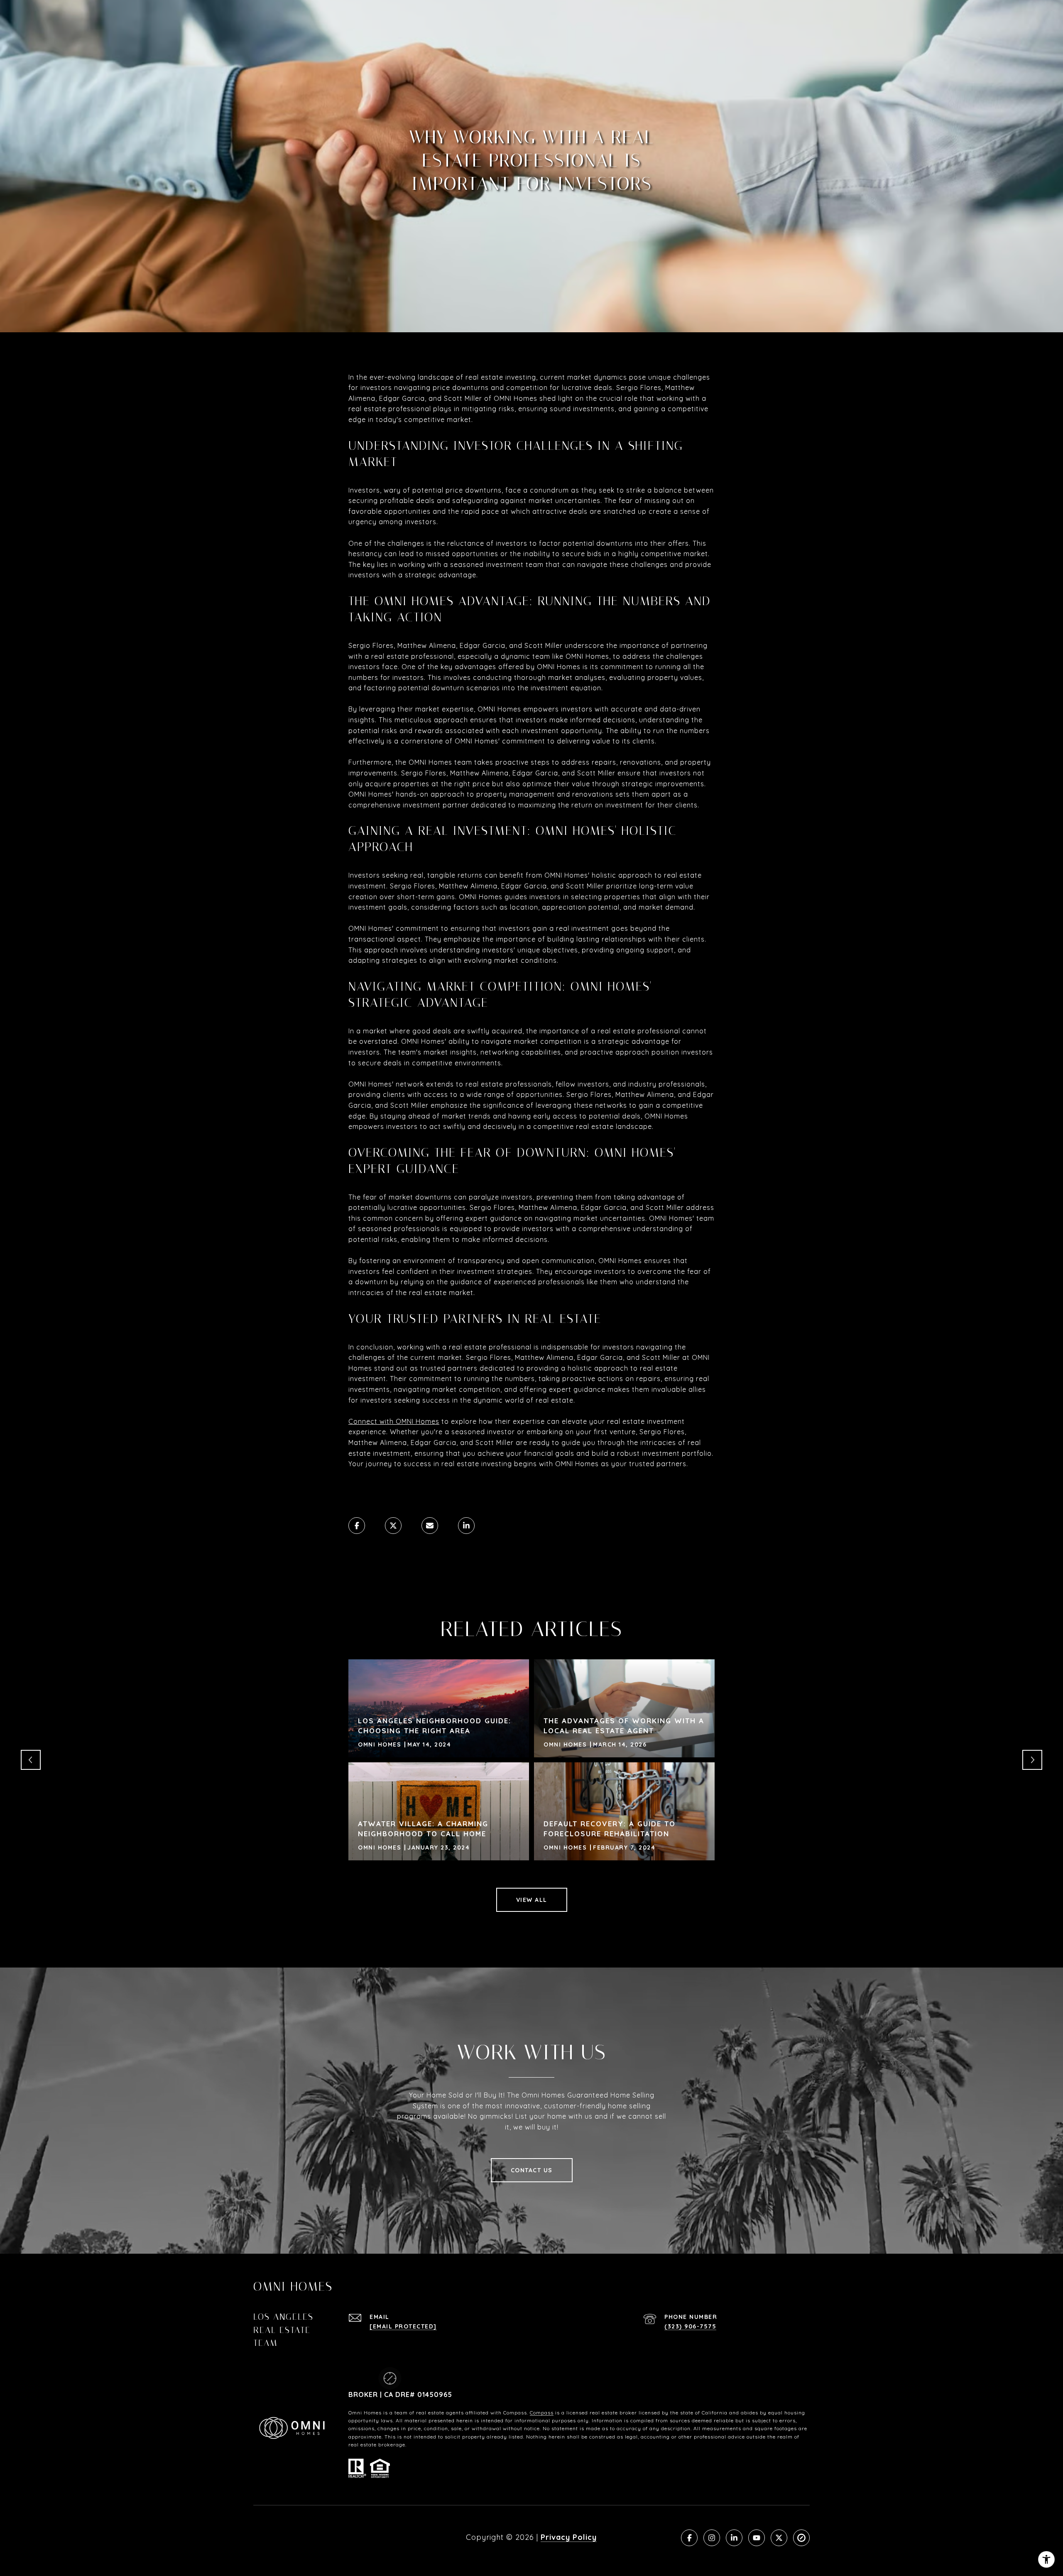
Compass (542, 2413)
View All (532, 1900)
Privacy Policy (569, 2537)
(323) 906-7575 (690, 2326)
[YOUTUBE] (757, 2538)
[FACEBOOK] (689, 2538)
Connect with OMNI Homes (394, 1421)
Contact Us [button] (532, 2170)
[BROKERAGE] (801, 2538)
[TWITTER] (779, 2538)
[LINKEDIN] (734, 2538)
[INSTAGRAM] (712, 2538)
